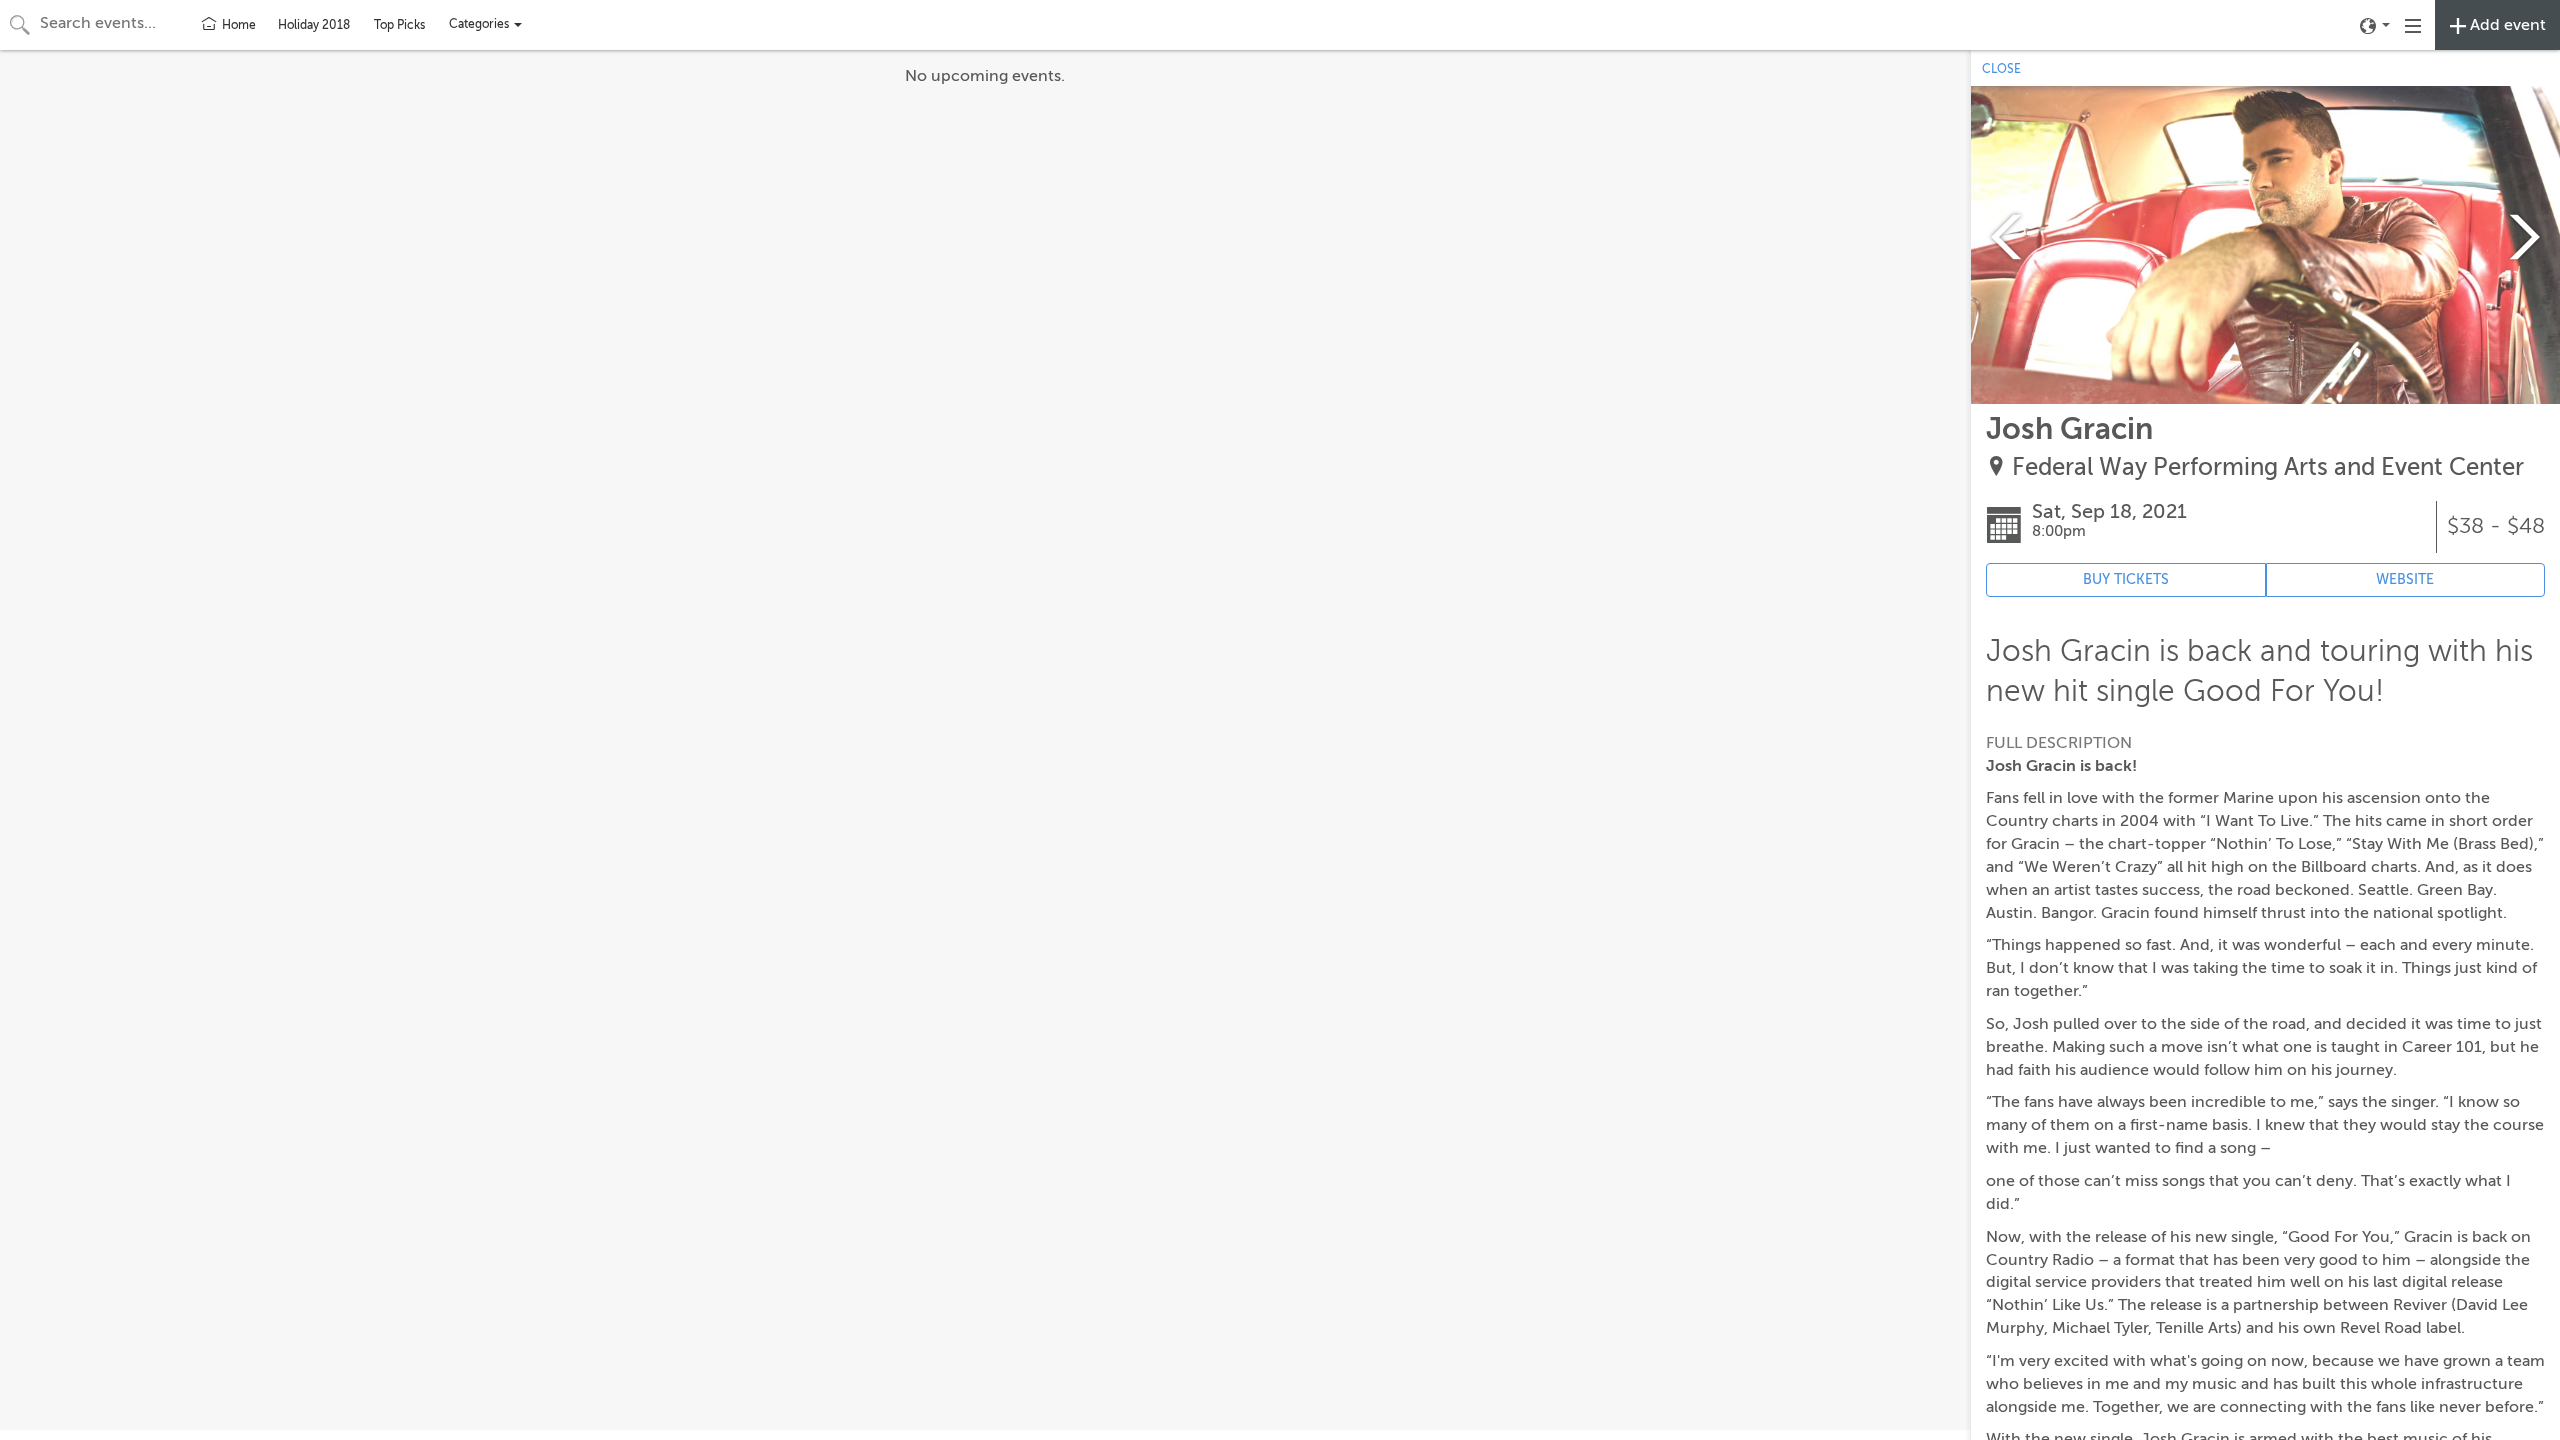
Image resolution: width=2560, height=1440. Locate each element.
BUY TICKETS (2126, 579)
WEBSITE (2405, 579)
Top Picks (399, 25)
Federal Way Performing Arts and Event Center (2268, 467)
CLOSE (2001, 69)
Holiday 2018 (314, 25)
